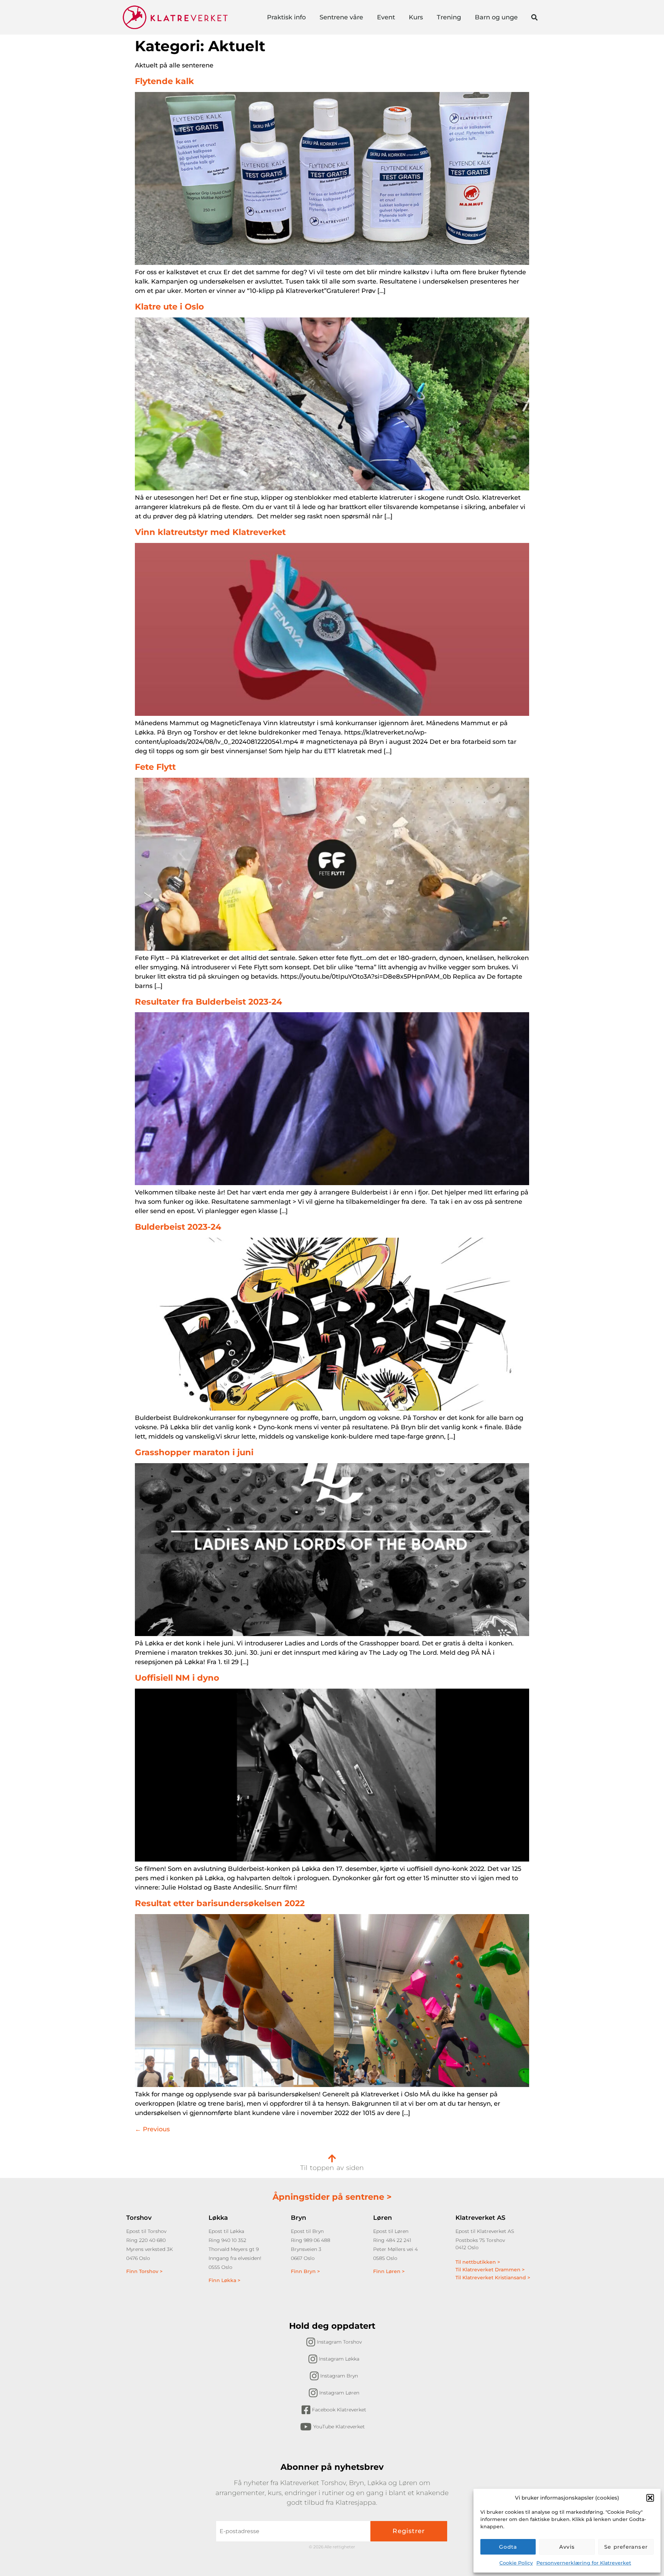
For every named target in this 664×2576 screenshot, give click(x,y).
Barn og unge (496, 17)
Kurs (416, 17)
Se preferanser (626, 2547)
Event (386, 17)
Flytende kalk (164, 81)
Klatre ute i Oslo (169, 307)
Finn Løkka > (224, 2280)
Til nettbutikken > (478, 2262)
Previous (152, 2129)
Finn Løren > (389, 2271)
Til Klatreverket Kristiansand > (493, 2278)
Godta (508, 2547)
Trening (449, 17)
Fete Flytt (155, 767)
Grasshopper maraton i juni (194, 1452)
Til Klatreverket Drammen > (490, 2270)
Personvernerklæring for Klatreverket (584, 2563)
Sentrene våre (341, 17)
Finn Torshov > (144, 2271)
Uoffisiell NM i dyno (177, 1678)
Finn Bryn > (305, 2271)
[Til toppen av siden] (332, 2158)
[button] (650, 2498)
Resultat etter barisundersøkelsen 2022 (220, 1903)
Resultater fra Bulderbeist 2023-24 (209, 1002)
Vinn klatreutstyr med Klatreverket (210, 532)
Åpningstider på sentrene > (332, 2197)
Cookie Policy (516, 2563)
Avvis (567, 2547)
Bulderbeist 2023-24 (178, 1227)
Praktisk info (286, 17)
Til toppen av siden (332, 2168)
